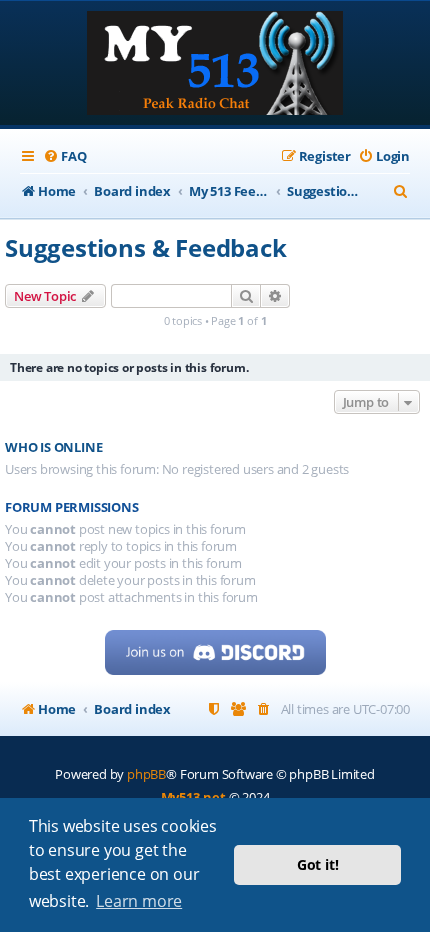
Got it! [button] (318, 864)
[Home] (215, 65)
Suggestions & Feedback (146, 247)
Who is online (53, 447)
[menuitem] (64, 156)
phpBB (146, 774)
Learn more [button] (139, 901)
